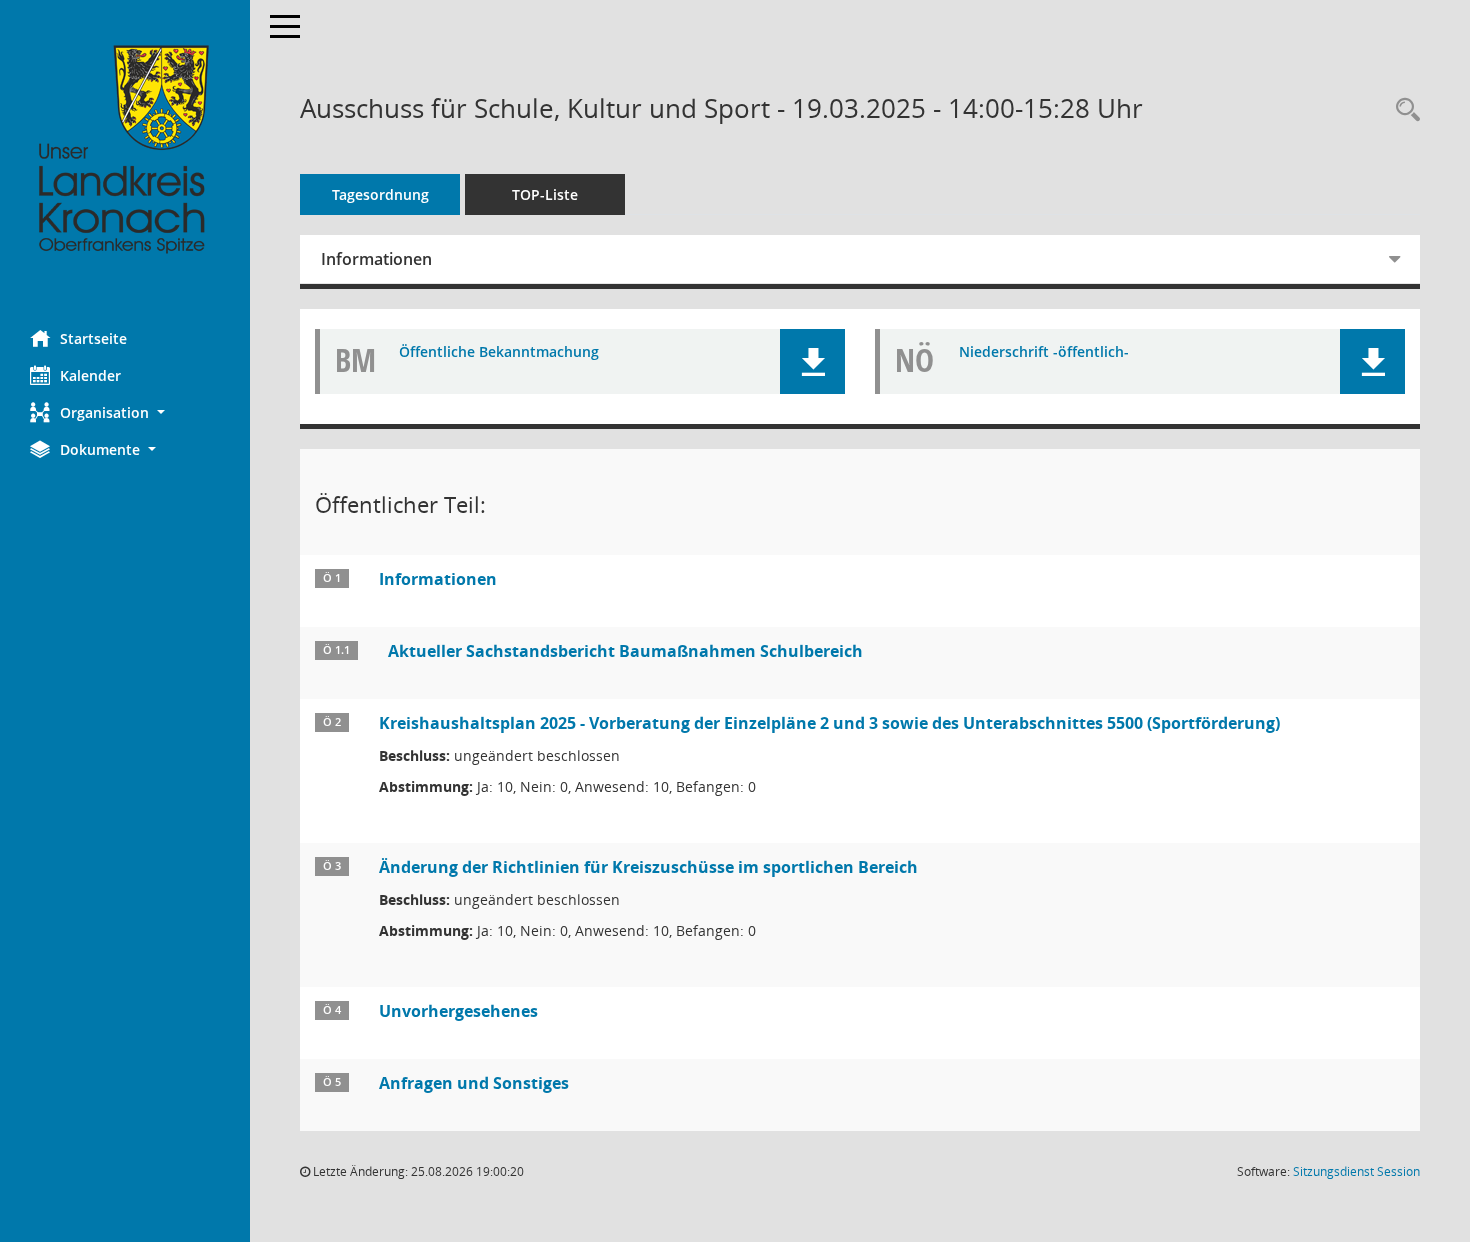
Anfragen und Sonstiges (474, 1083)
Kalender (90, 375)
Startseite (93, 338)
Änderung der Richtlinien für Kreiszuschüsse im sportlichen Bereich (648, 867)
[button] (125, 412)
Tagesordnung (380, 194)
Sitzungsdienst (1356, 1171)
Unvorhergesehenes (458, 1011)
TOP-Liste (545, 194)
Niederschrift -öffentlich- (1044, 352)
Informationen (376, 259)
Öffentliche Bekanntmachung (499, 352)
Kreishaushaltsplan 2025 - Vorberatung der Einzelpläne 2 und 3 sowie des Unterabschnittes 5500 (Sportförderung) (829, 723)
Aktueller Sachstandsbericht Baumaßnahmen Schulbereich (625, 651)
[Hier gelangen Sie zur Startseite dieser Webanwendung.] (125, 150)
